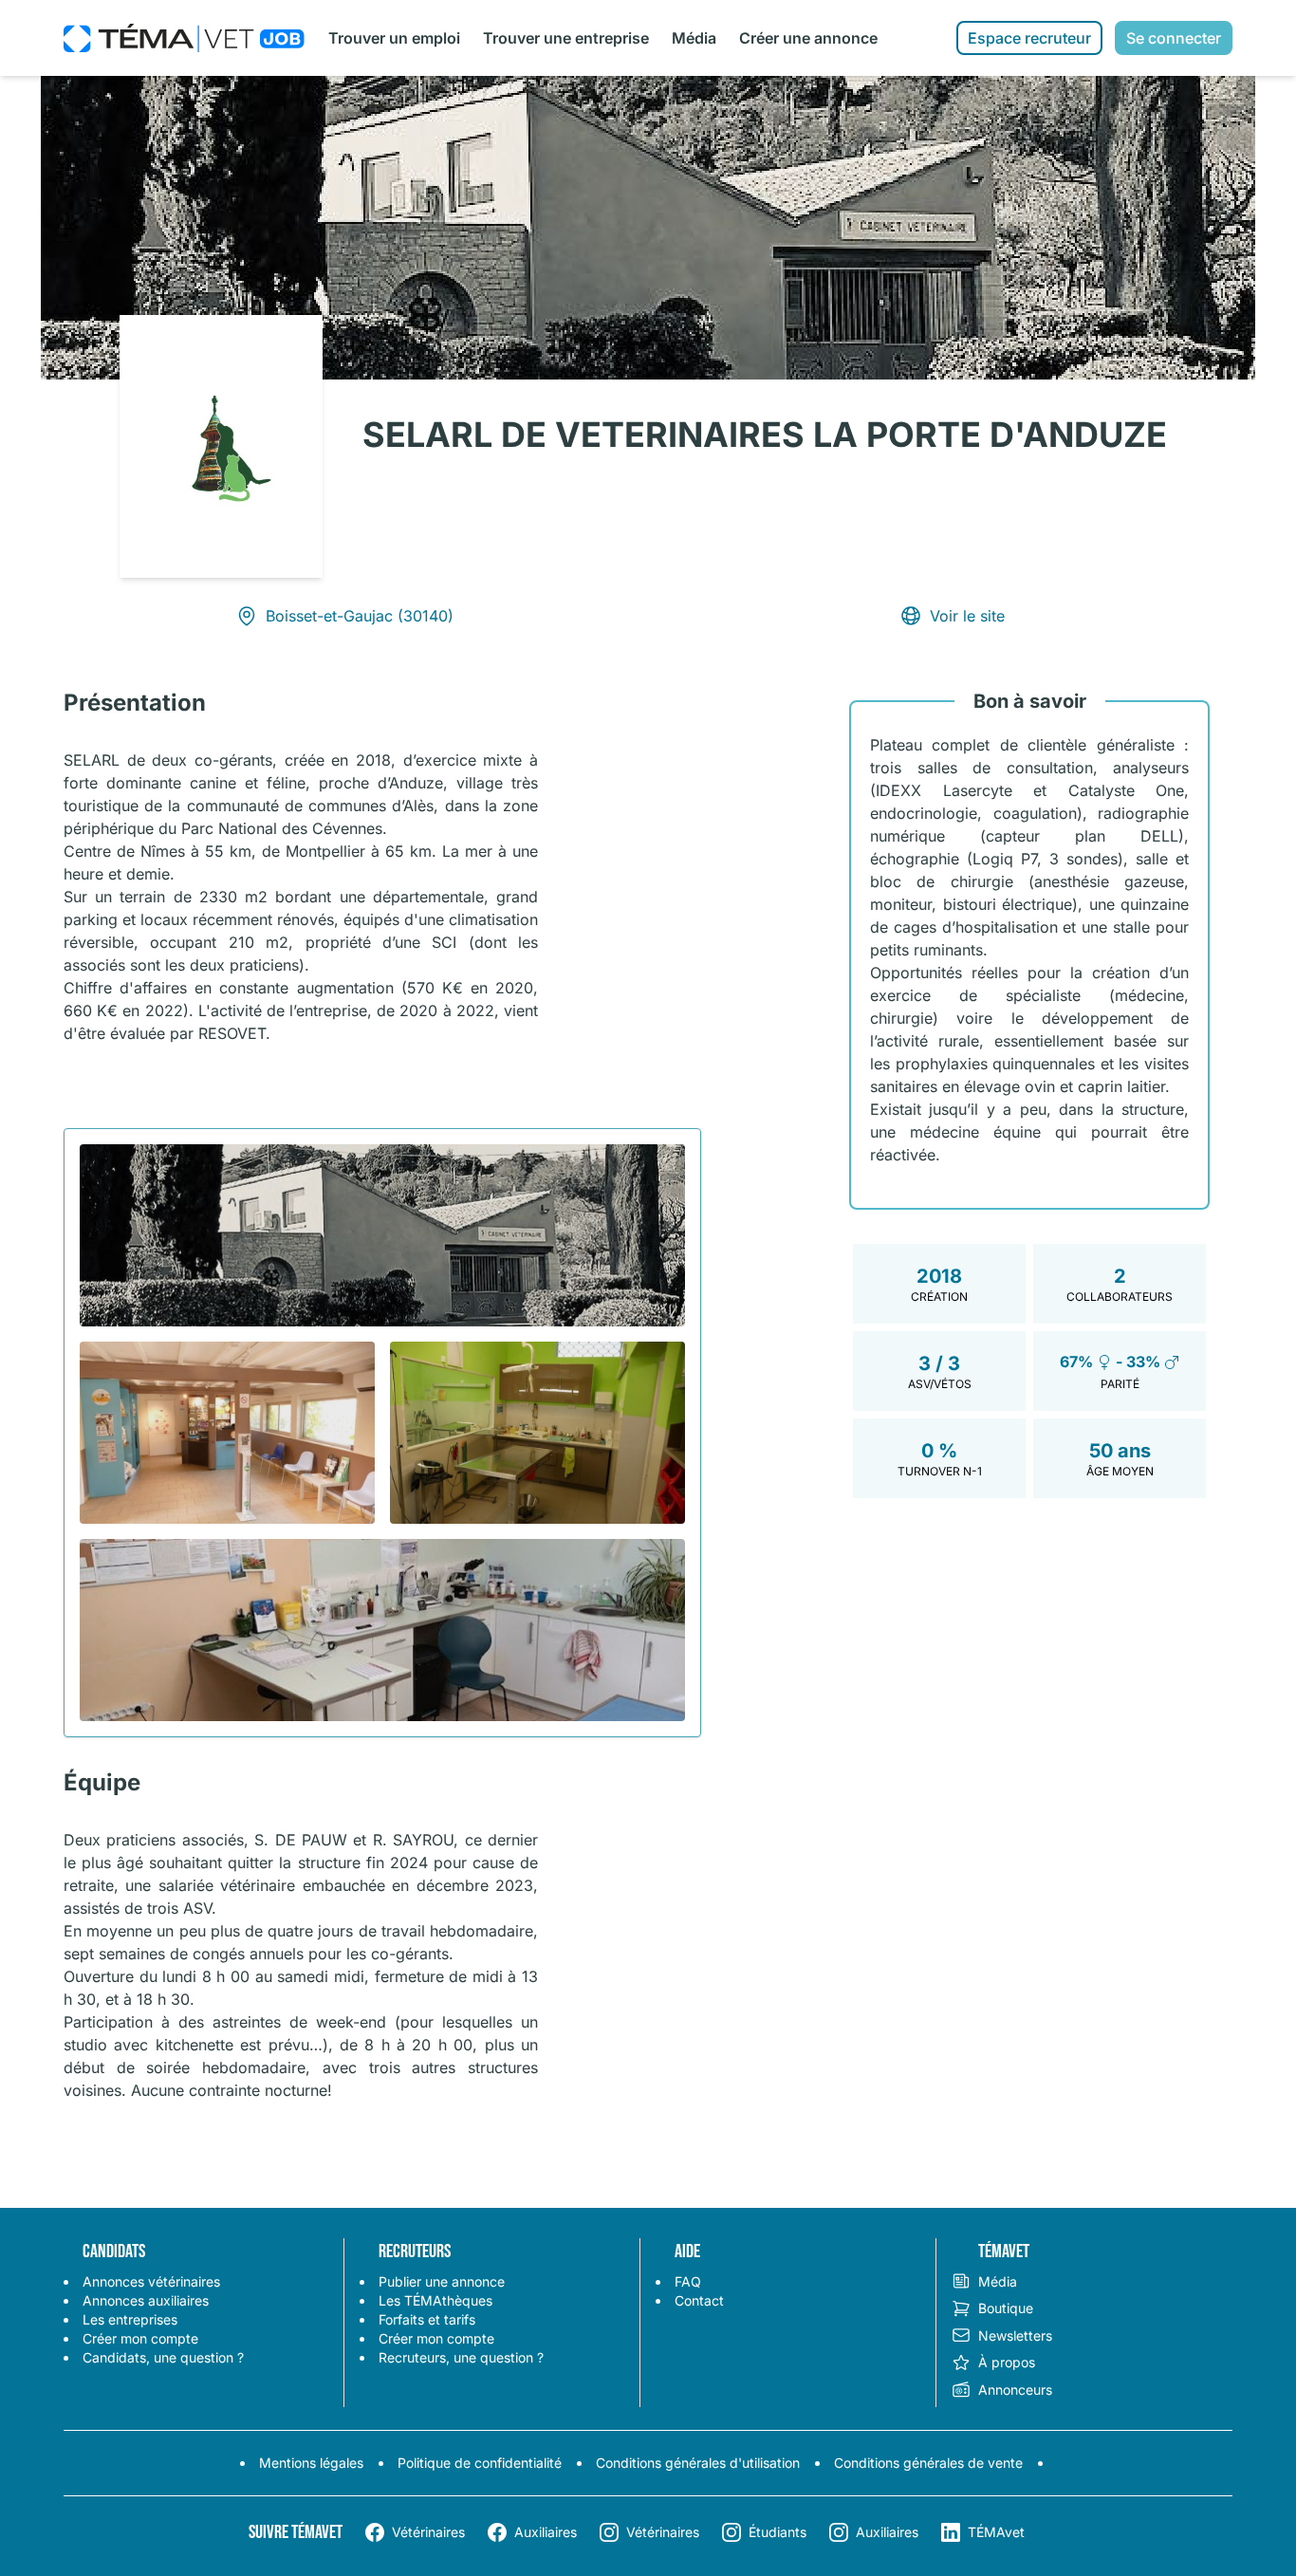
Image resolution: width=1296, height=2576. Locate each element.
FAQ (688, 2281)
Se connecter (1174, 38)
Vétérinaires (428, 2532)
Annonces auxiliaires (146, 2300)
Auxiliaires (546, 2532)
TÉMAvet (996, 2532)
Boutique (1006, 2308)
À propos (1007, 2362)
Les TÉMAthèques (435, 2300)
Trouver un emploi (394, 38)
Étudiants (778, 2532)
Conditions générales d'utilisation (698, 2463)
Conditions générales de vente (928, 2463)
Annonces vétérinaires (151, 2281)
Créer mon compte (140, 2338)
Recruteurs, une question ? (461, 2357)
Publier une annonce (442, 2281)
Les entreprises (130, 2319)
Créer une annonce (808, 38)
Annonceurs (1015, 2390)
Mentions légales (311, 2463)
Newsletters (1015, 2335)
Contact (699, 2300)
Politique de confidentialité (480, 2463)
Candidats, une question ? (163, 2357)
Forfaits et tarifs (427, 2319)
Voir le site (967, 616)
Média (694, 38)
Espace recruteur (1029, 38)
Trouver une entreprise (566, 38)
